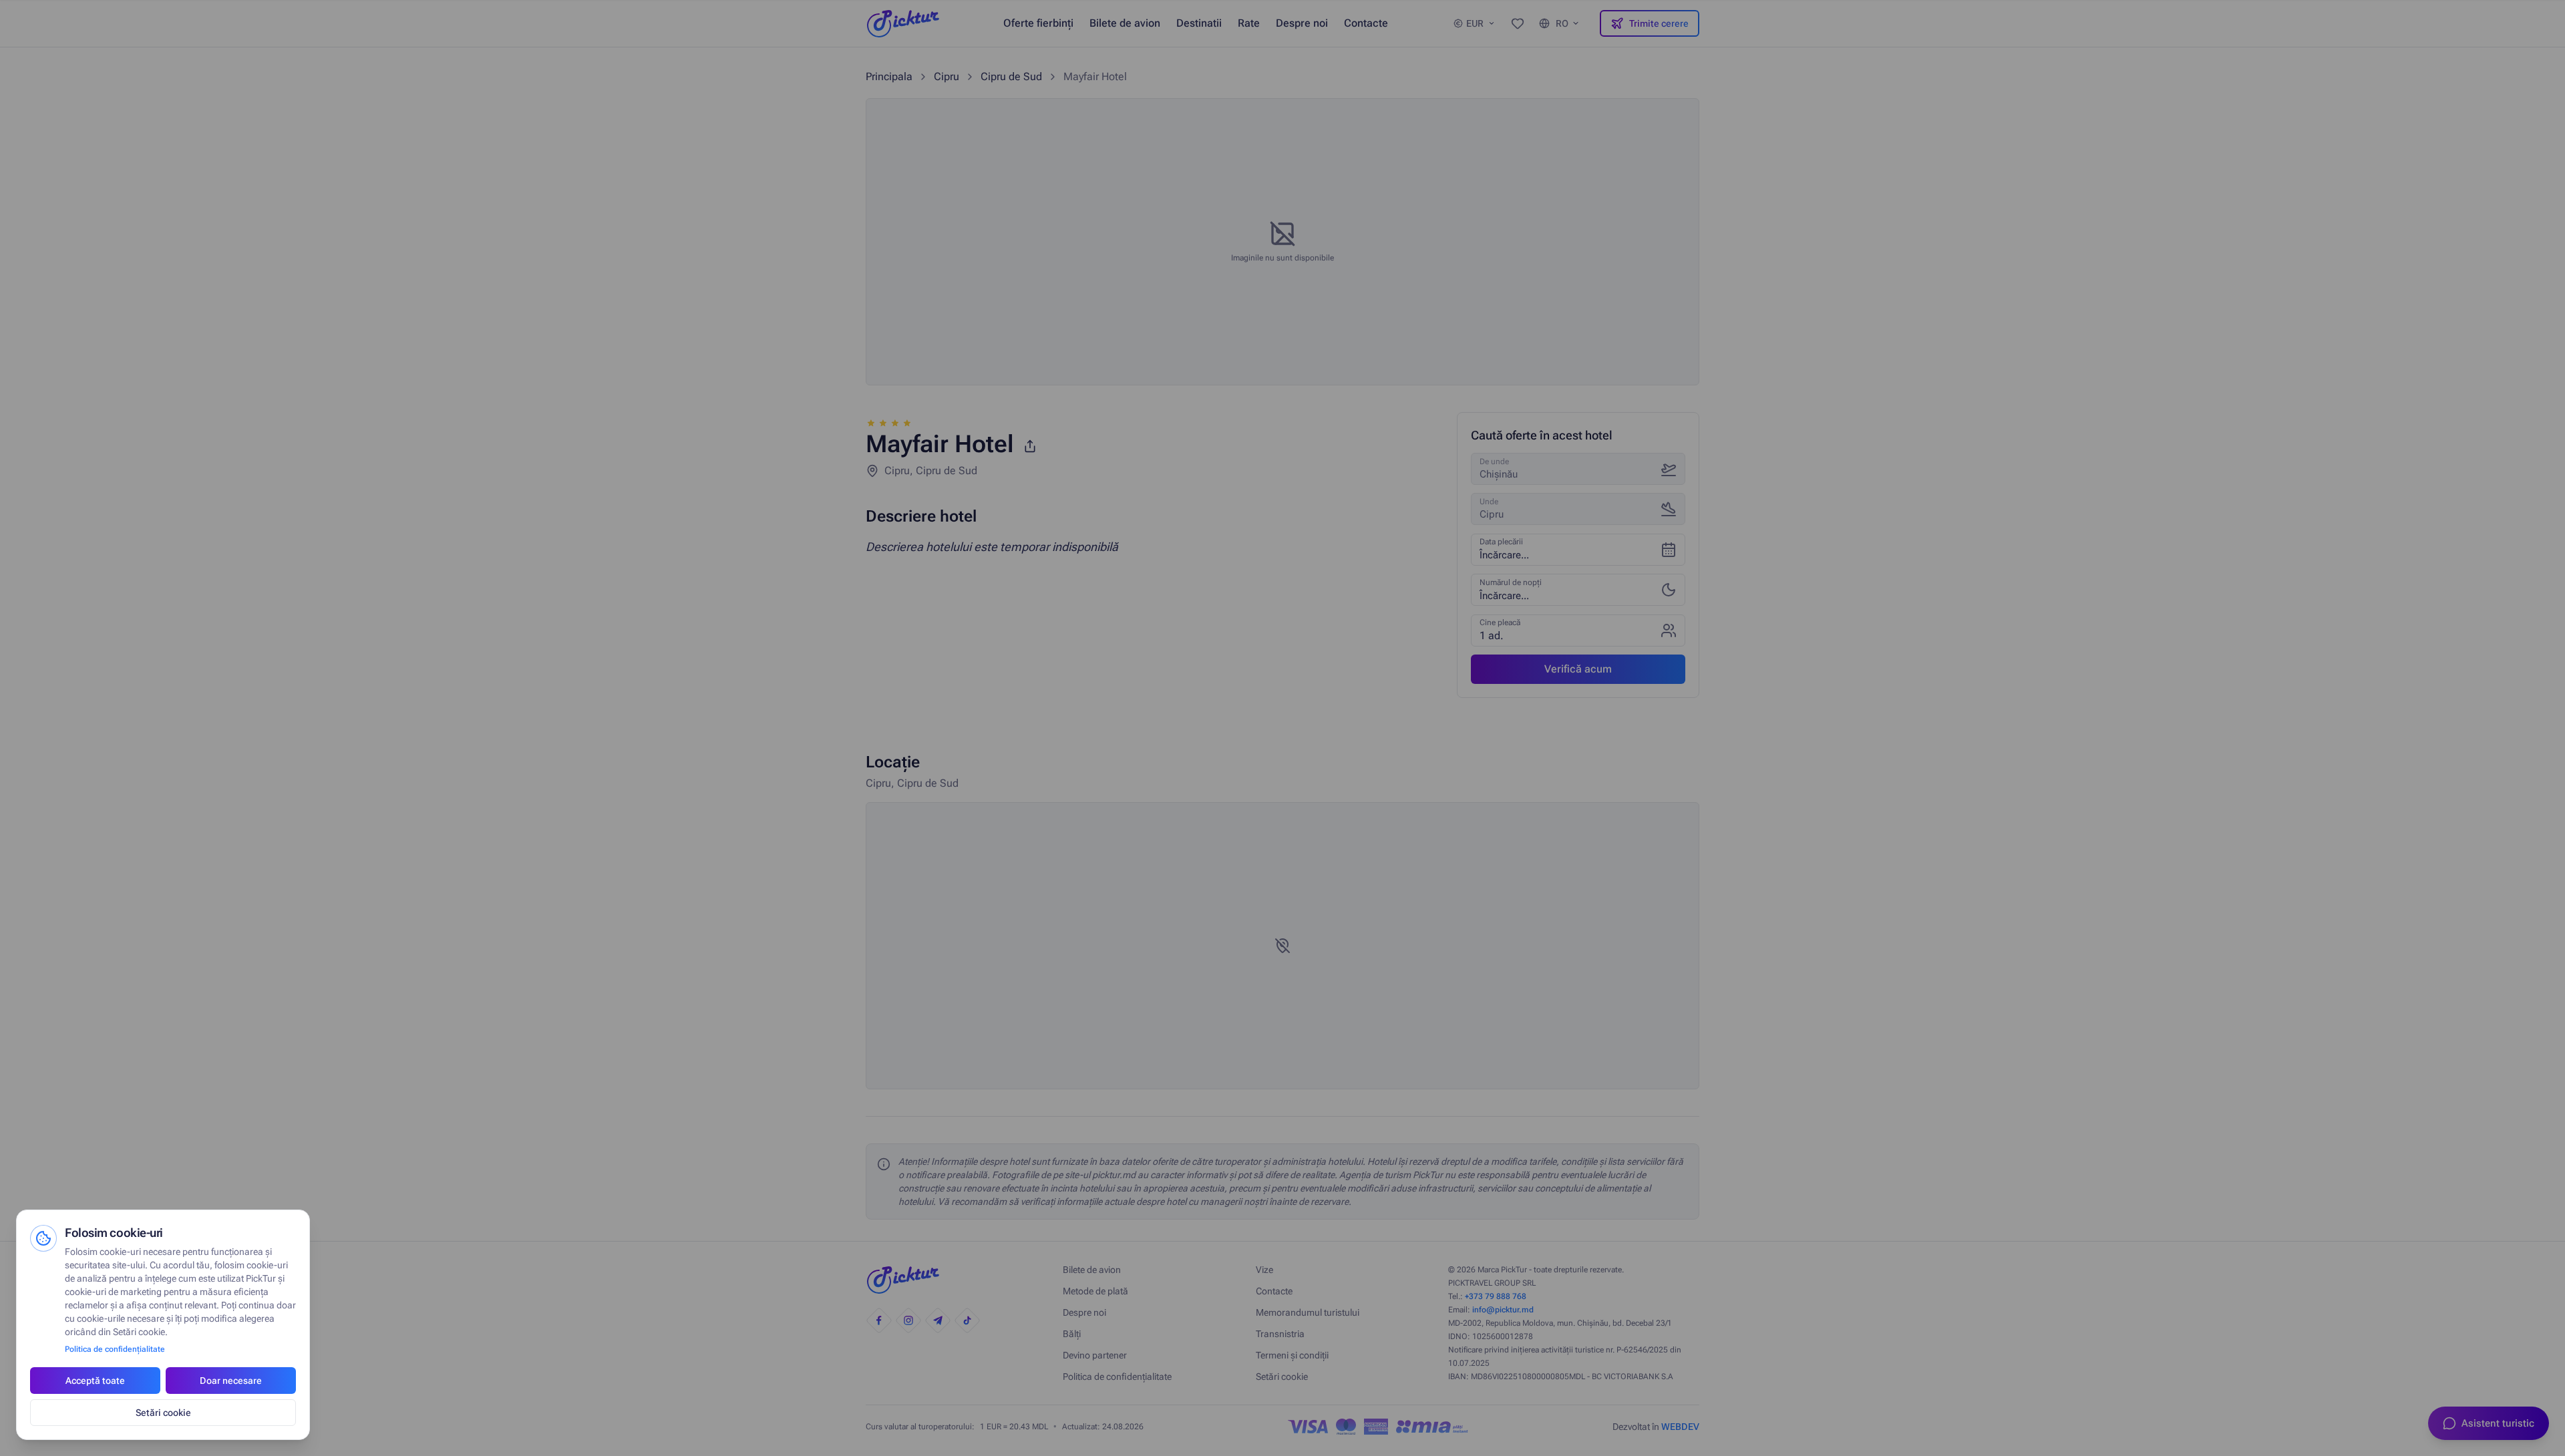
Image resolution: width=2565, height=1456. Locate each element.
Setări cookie (163, 1413)
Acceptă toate (95, 1381)
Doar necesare (231, 1381)
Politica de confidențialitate (115, 1349)
